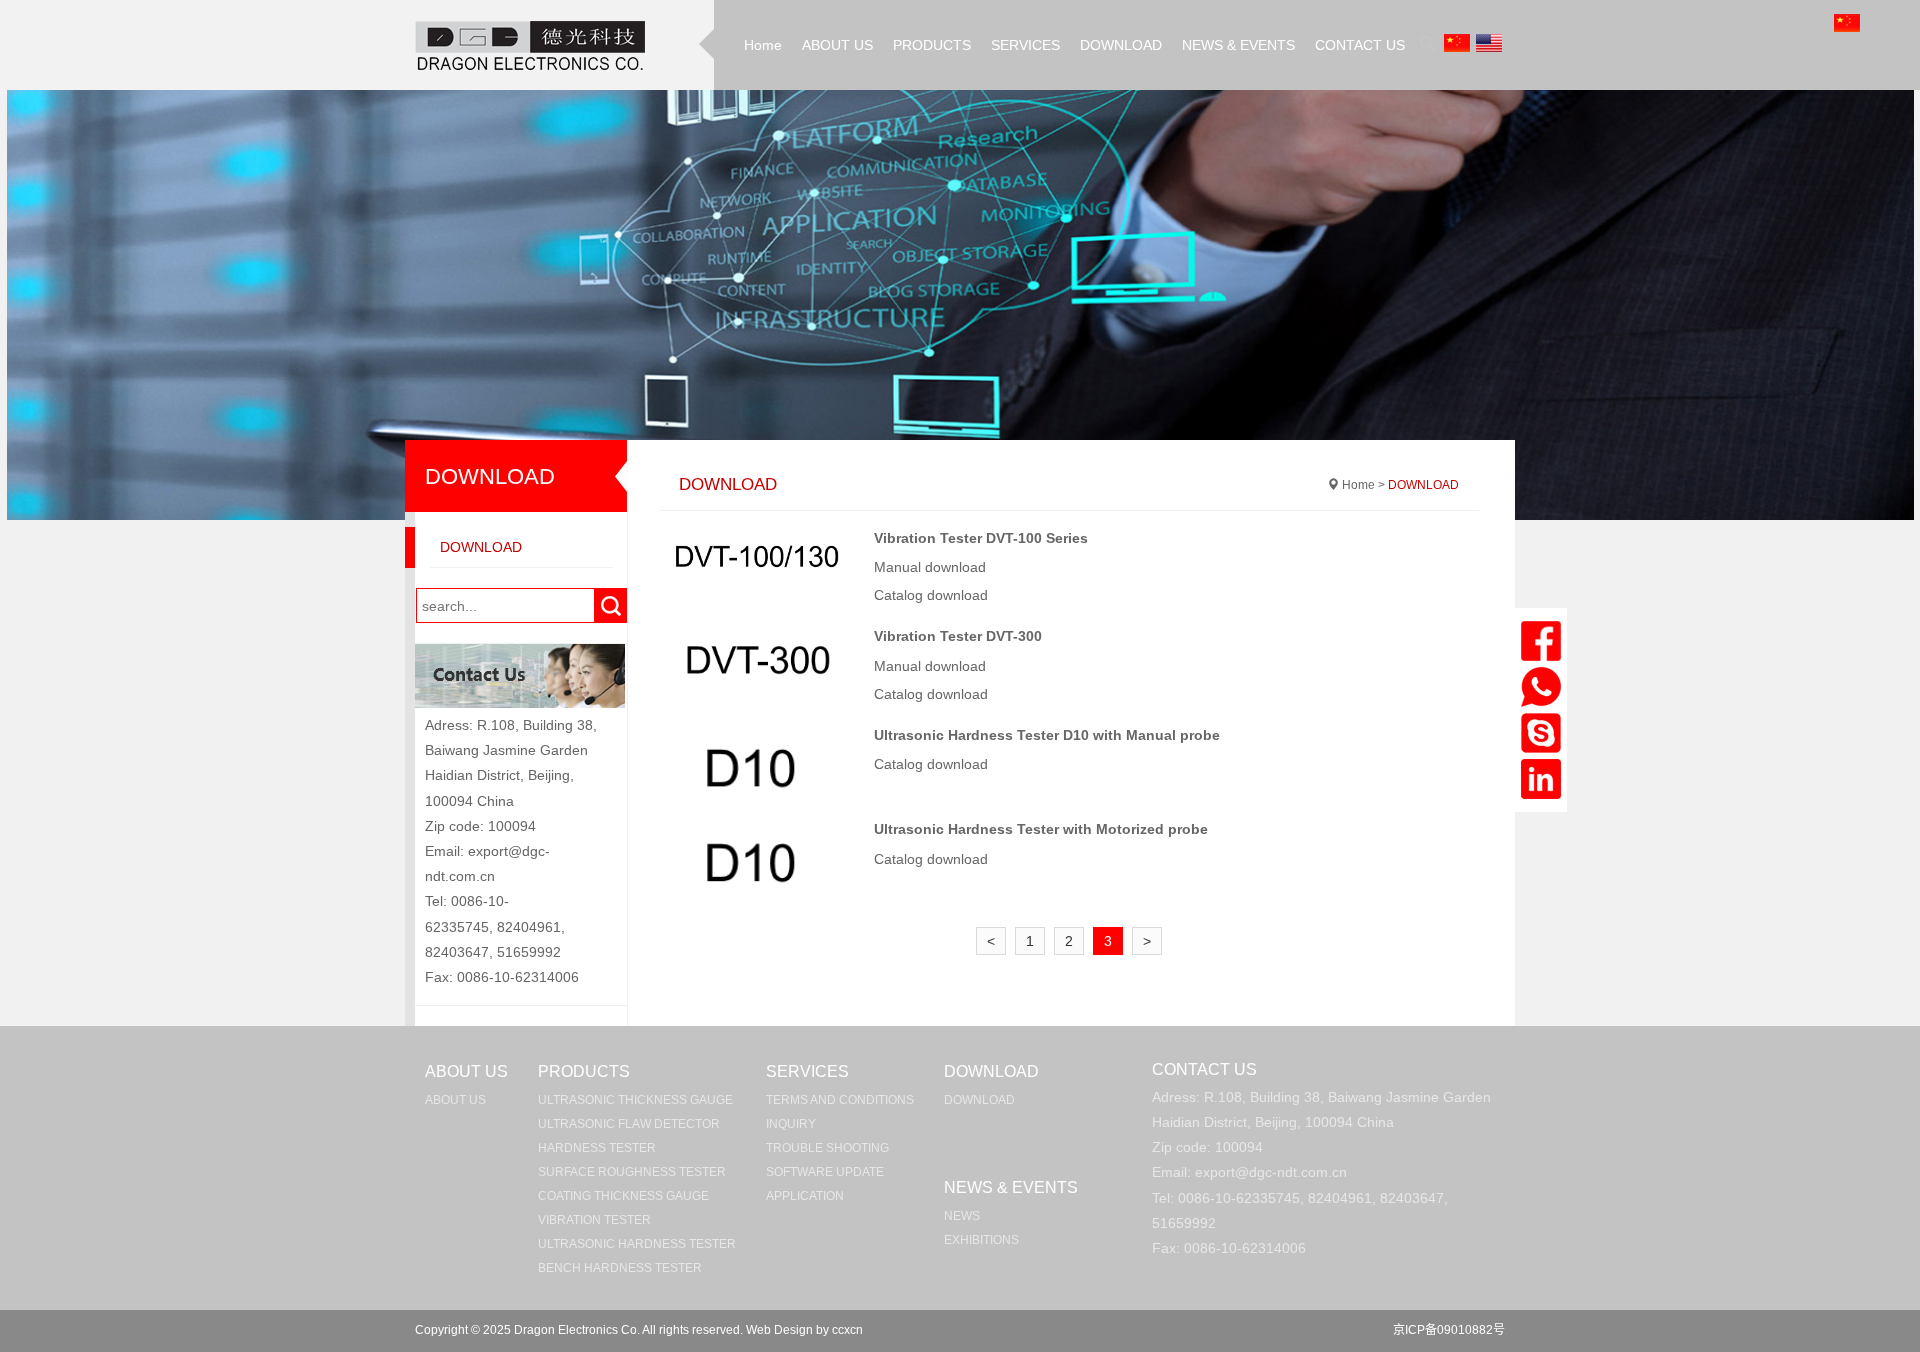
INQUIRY (791, 1124)
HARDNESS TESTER (597, 1148)
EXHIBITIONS (981, 1240)
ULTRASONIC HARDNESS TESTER (637, 1244)
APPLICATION (805, 1196)
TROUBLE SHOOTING (827, 1148)
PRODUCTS (932, 45)
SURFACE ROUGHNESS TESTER (632, 1172)
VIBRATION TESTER (594, 1220)
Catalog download (933, 595)
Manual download (932, 567)
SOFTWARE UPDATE (825, 1172)
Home (763, 45)
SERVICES (1025, 45)
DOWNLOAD (1121, 45)
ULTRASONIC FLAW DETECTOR (629, 1124)
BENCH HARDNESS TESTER (620, 1268)
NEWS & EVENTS (1238, 45)
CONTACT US (1360, 45)
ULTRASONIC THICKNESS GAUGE (635, 1100)
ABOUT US (837, 45)
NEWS (962, 1216)
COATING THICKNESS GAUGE (623, 1196)
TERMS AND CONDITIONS (840, 1100)
